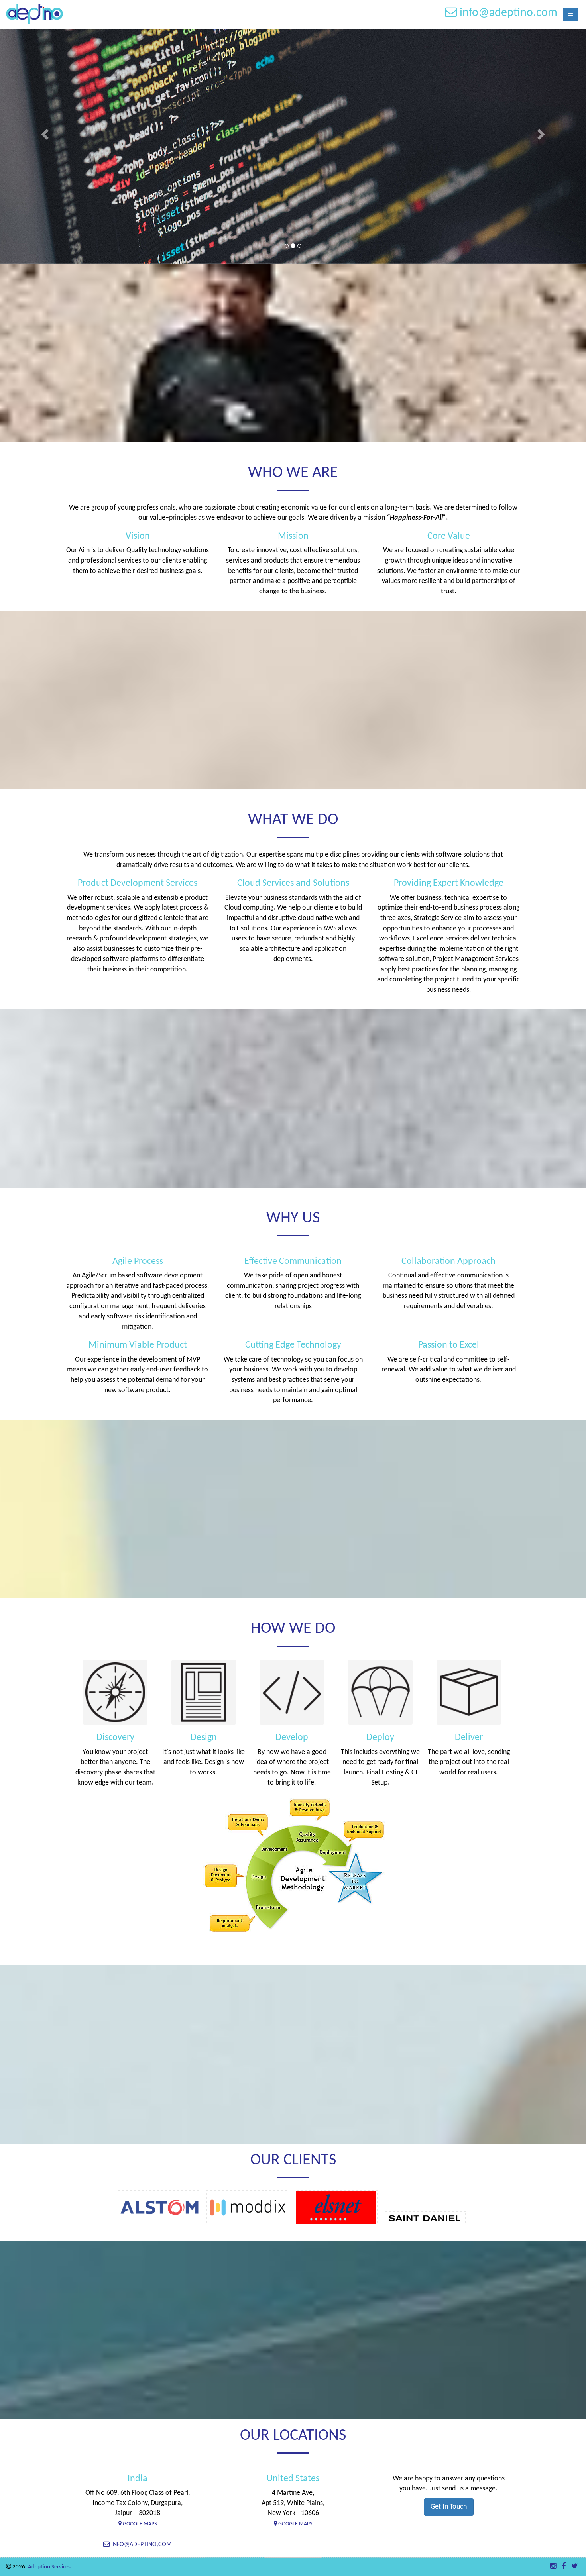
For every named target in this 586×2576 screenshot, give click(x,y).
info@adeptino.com (141, 2545)
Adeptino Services (49, 2567)
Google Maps (139, 2524)
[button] (44, 132)
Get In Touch (449, 2507)
